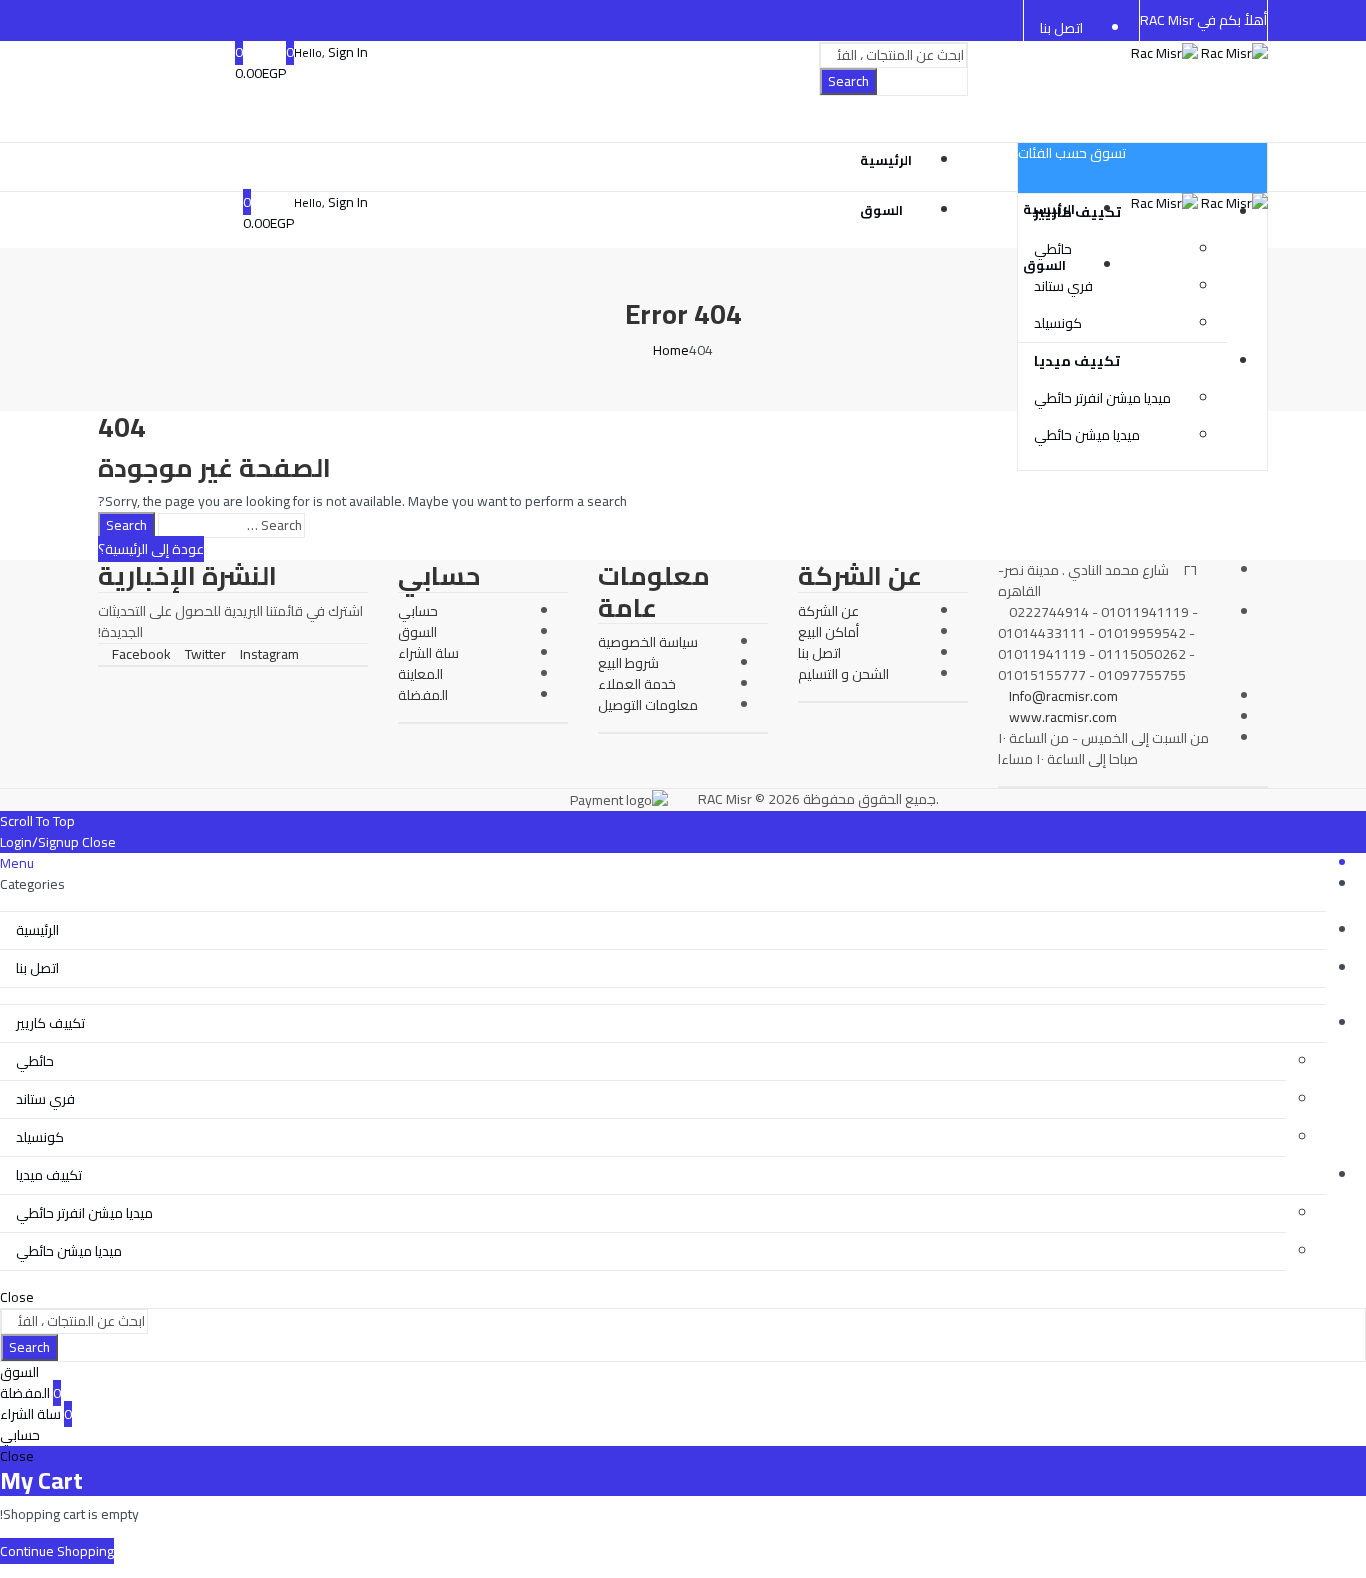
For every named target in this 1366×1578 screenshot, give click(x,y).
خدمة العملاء (637, 684)
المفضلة (423, 695)
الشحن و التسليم (843, 674)
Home (671, 350)
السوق (417, 632)
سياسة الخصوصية (648, 642)
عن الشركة (828, 611)
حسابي (418, 611)
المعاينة (420, 674)
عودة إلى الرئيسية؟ (151, 549)
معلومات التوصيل (648, 705)
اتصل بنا (819, 653)
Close (99, 842)
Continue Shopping (57, 1551)
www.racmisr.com (1063, 717)
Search (848, 81)
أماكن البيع (828, 632)
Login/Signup (39, 842)
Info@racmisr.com (1063, 696)
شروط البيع (628, 663)
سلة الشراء (428, 653)
